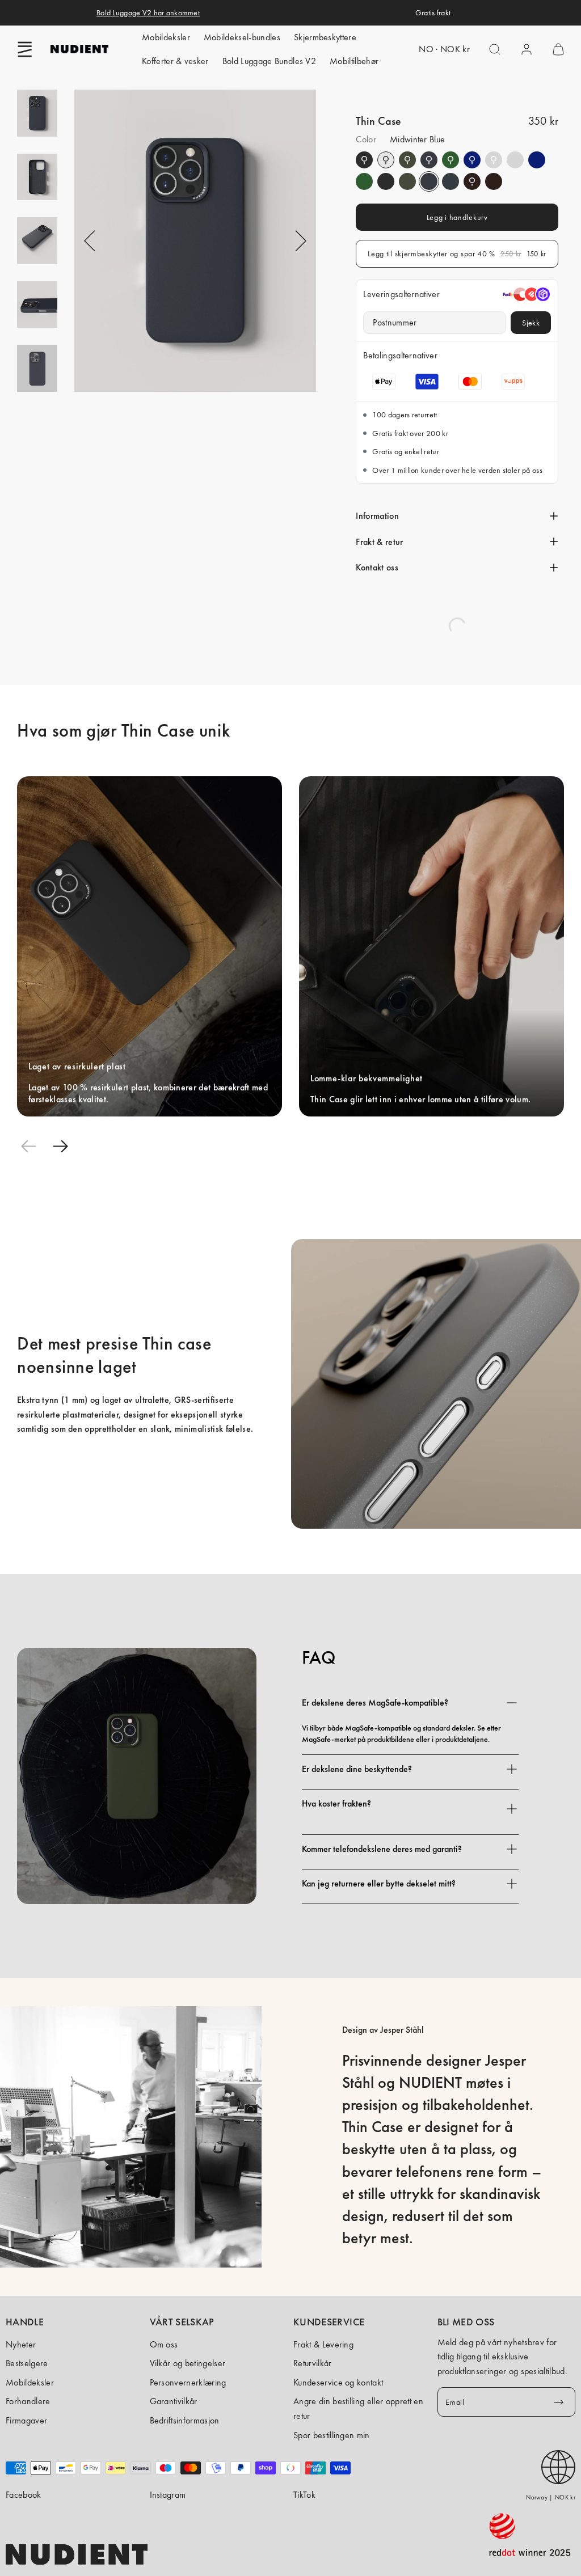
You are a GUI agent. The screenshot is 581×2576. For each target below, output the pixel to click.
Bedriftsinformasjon (185, 2420)
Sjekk (531, 323)
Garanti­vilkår (174, 2401)
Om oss (164, 2344)
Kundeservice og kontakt (338, 2382)
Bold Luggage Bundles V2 (269, 61)
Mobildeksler (166, 37)
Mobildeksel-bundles (242, 37)
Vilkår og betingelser (188, 2363)
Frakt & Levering (323, 2344)
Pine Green (407, 160)
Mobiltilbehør (354, 61)
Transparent (386, 160)
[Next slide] (60, 1146)
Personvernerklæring (188, 2382)
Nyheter (21, 2344)
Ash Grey (494, 160)
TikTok (304, 2495)
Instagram (168, 2495)
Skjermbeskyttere (325, 37)
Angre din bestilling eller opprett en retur (358, 2408)
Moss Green (451, 160)
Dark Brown (472, 181)
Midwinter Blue (429, 160)
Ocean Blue (472, 160)
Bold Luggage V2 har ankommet (148, 12)
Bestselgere (27, 2363)
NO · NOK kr (444, 49)
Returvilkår (313, 2363)
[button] (25, 49)
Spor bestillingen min (332, 2435)
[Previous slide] (28, 1146)
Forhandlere (28, 2401)
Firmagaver (26, 2420)
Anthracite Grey (451, 181)
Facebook (24, 2495)
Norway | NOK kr (551, 2497)
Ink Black (364, 160)
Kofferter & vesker (175, 61)
